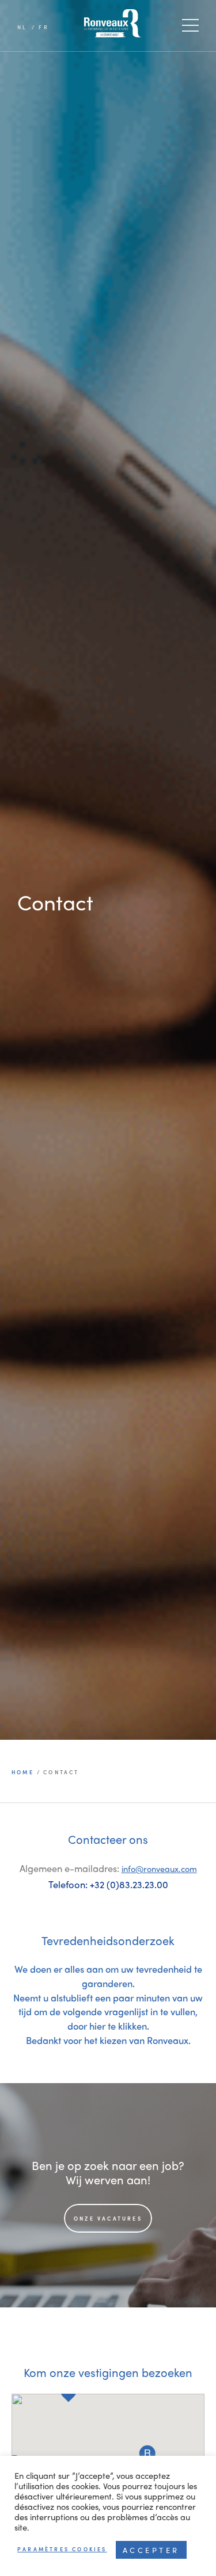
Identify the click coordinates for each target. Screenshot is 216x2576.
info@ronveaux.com (159, 1868)
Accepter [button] (151, 2550)
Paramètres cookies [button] (62, 2549)
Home (24, 1772)
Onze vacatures (108, 2219)
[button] (147, 2453)
